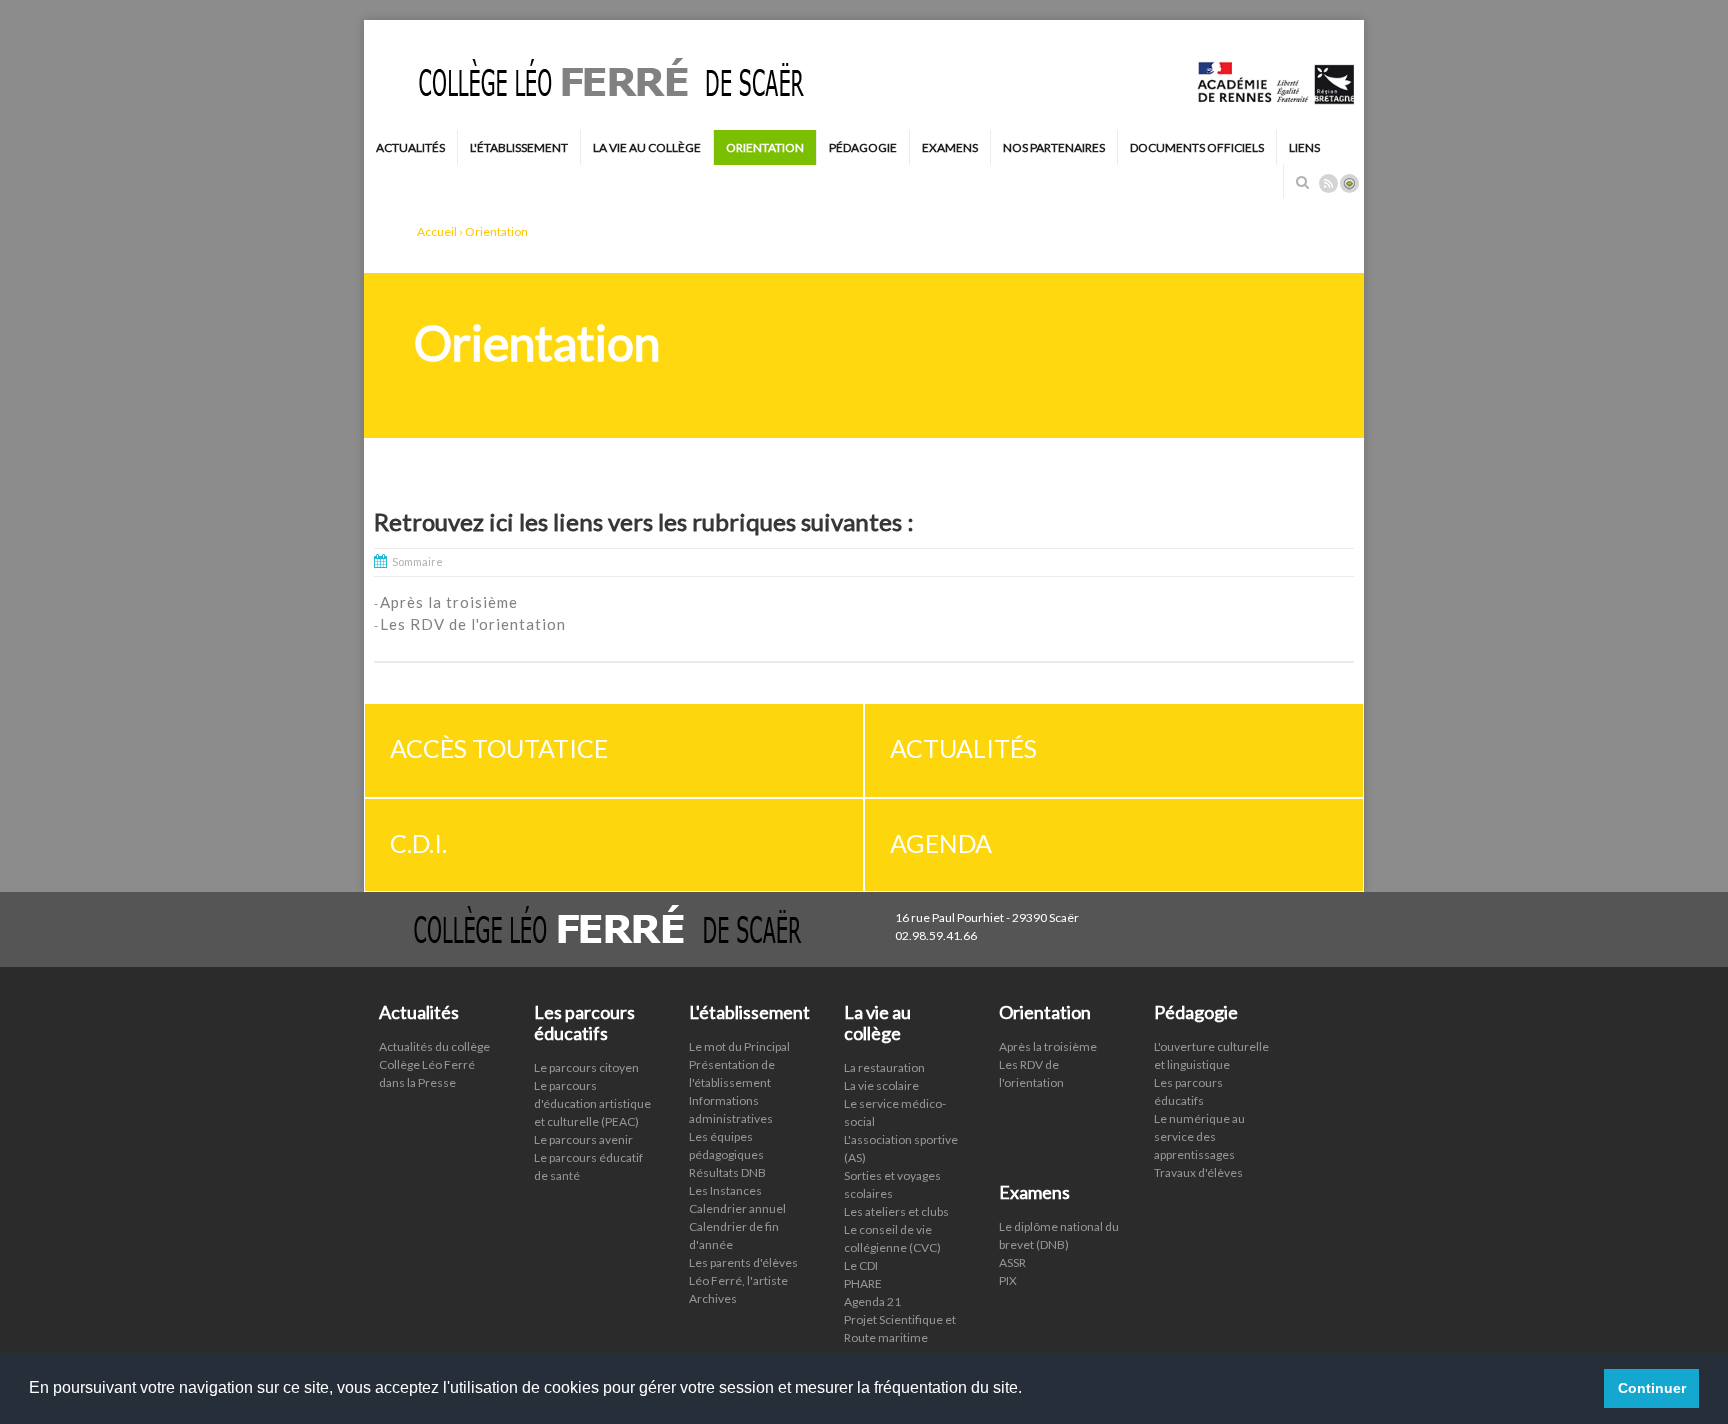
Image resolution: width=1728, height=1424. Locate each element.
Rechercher (1302, 182)
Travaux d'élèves (1198, 1172)
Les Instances (725, 1190)
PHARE (863, 1283)
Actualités (410, 147)
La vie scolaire (881, 1085)
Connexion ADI (1349, 183)
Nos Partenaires (1054, 147)
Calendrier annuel (737, 1208)
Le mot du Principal (739, 1046)
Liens (1304, 147)
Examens (950, 147)
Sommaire (417, 561)
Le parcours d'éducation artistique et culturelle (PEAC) (592, 1103)
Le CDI (861, 1265)
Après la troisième (1048, 1046)
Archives (713, 1298)
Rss (1328, 183)
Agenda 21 (872, 1301)
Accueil (437, 231)
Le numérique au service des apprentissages (1199, 1136)
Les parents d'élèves (743, 1262)
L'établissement (519, 147)
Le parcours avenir (583, 1139)
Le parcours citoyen (586, 1067)
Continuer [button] (1652, 1388)
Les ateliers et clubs (896, 1211)
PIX (1008, 1280)
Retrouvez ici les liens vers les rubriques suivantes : (644, 521)
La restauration (884, 1067)
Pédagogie (863, 147)
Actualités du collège (434, 1046)
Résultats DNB (727, 1172)
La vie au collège (647, 147)
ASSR (1012, 1262)
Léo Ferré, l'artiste (738, 1280)
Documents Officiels (1197, 147)
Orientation (765, 147)
